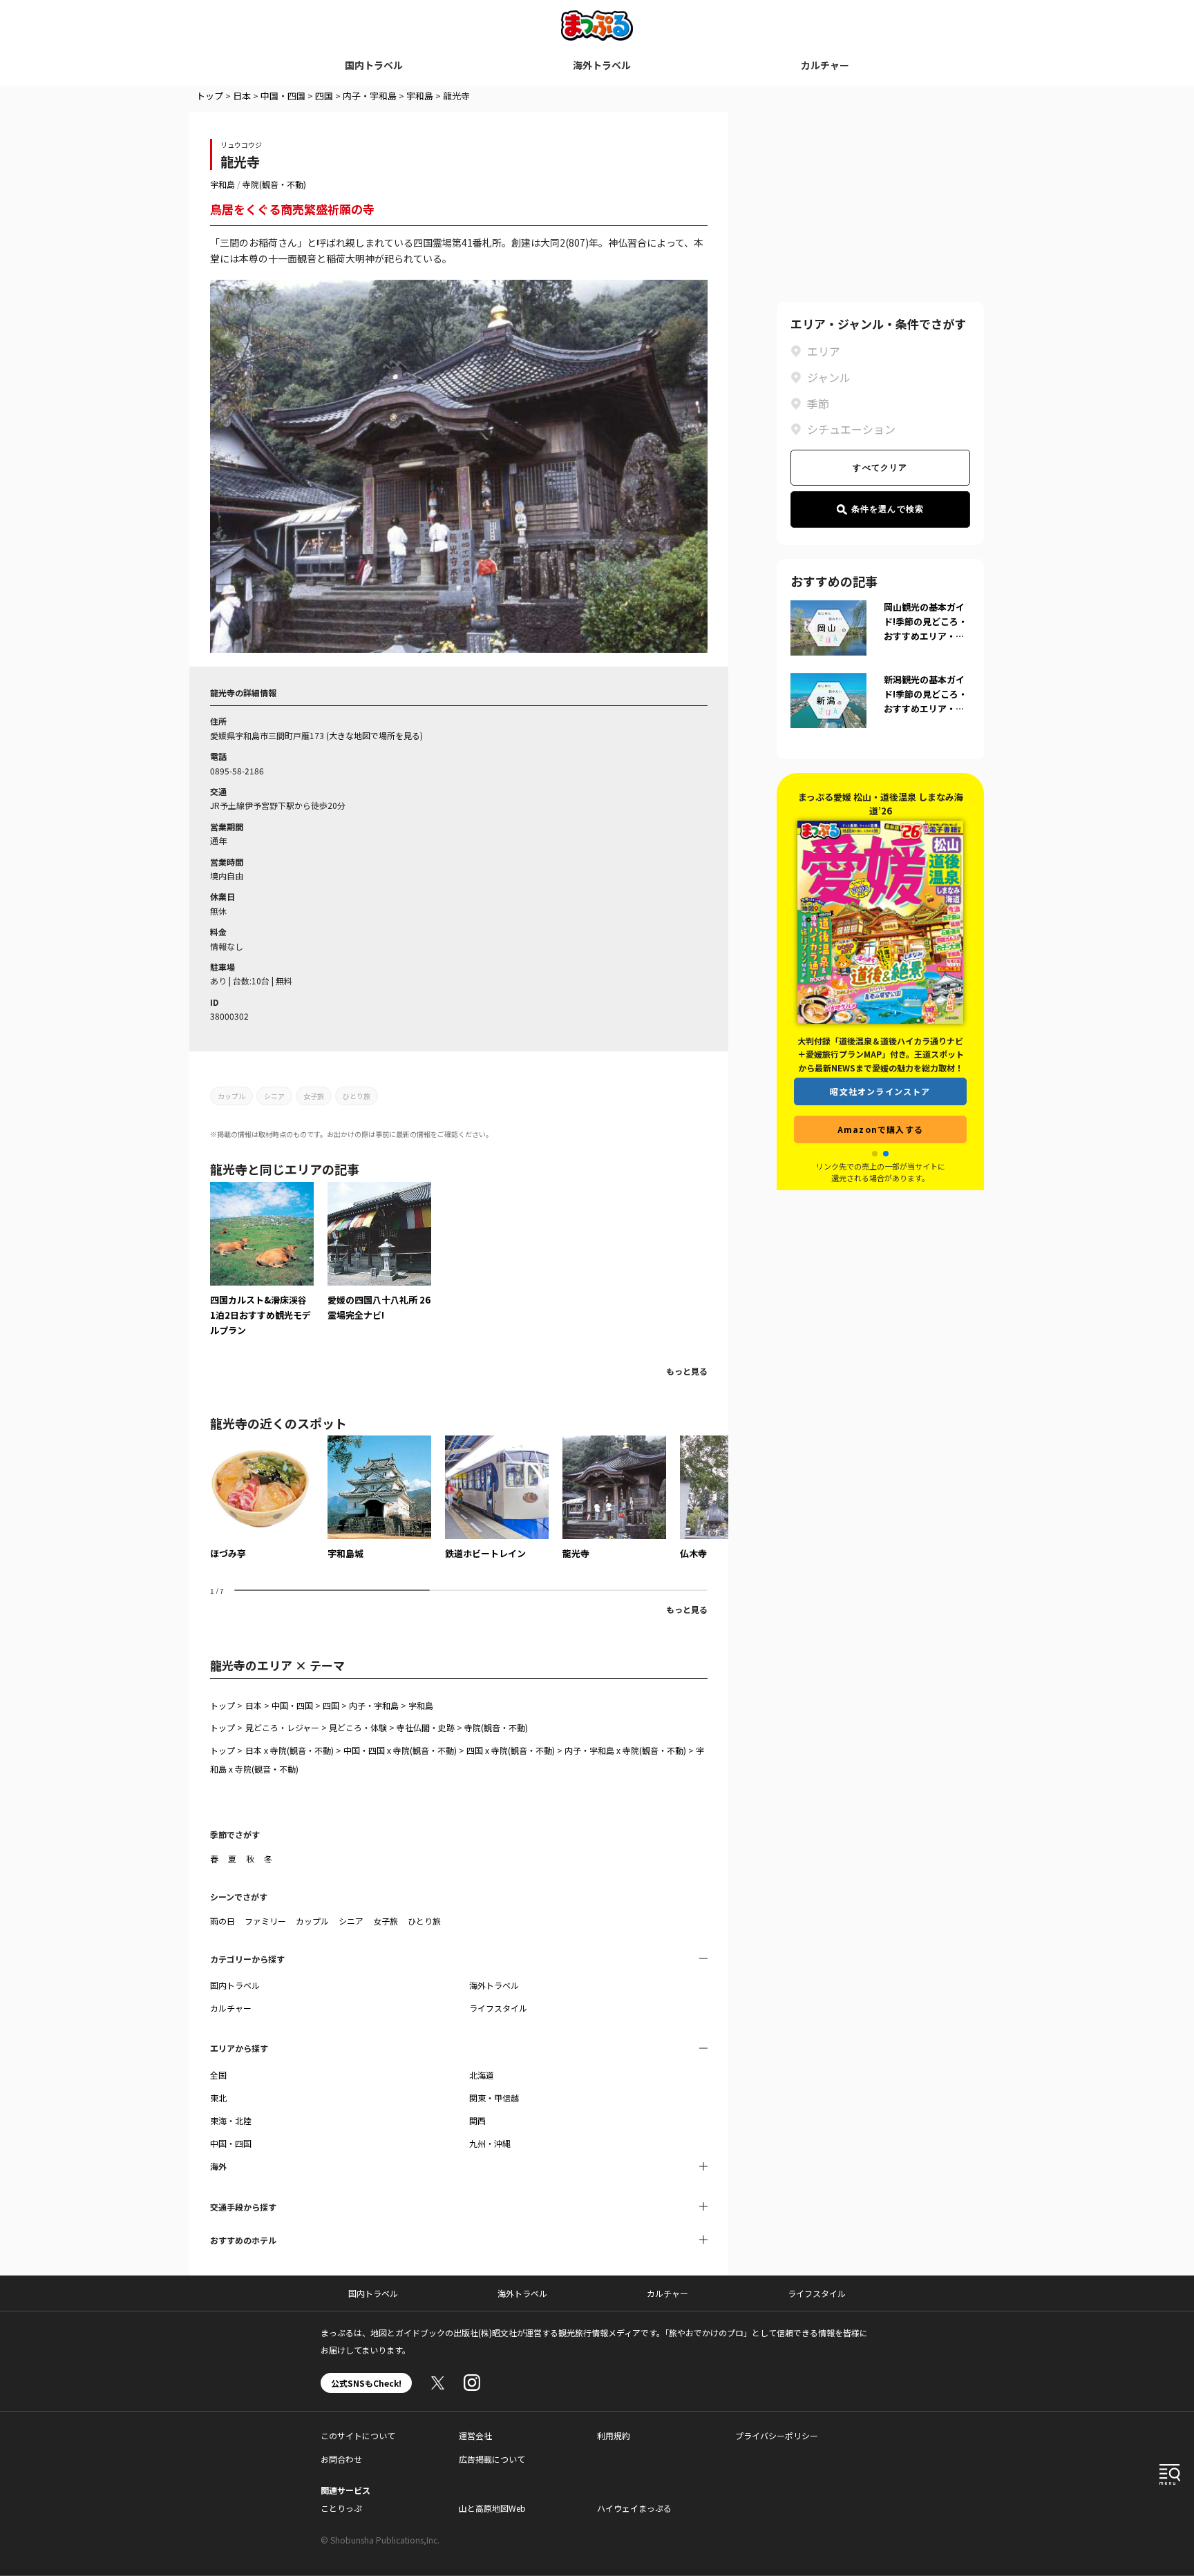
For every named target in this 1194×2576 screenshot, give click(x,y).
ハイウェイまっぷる (634, 2508)
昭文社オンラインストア (880, 1091)
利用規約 (614, 2435)
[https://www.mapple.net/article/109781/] (379, 1252)
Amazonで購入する (880, 1129)
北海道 (482, 2075)
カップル (231, 1096)
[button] (875, 1154)
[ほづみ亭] (262, 1498)
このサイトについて (358, 2435)
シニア (274, 1096)
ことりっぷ (341, 2508)
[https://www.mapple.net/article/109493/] (262, 1260)
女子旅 (314, 1096)
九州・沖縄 (490, 2143)
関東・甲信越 (494, 2098)
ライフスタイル (498, 2008)
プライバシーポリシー (777, 2435)
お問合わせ (341, 2459)
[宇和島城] (379, 1498)
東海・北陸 (231, 2120)
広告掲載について (492, 2459)
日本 (242, 96)
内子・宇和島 (370, 96)
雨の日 (222, 1921)
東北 (218, 2098)
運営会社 (475, 2435)
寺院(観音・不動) (274, 184)
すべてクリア (880, 468)
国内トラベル (374, 65)
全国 (218, 2075)
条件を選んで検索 (888, 509)
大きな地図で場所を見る (375, 735)
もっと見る (687, 1371)
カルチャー (825, 65)
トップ (210, 96)
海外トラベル (602, 65)
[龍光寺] (614, 1498)
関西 (477, 2120)
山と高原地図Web (492, 2508)
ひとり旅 (357, 1096)
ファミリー (265, 1921)
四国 (324, 96)
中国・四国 (283, 96)
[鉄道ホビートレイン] (497, 1498)
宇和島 (420, 96)
